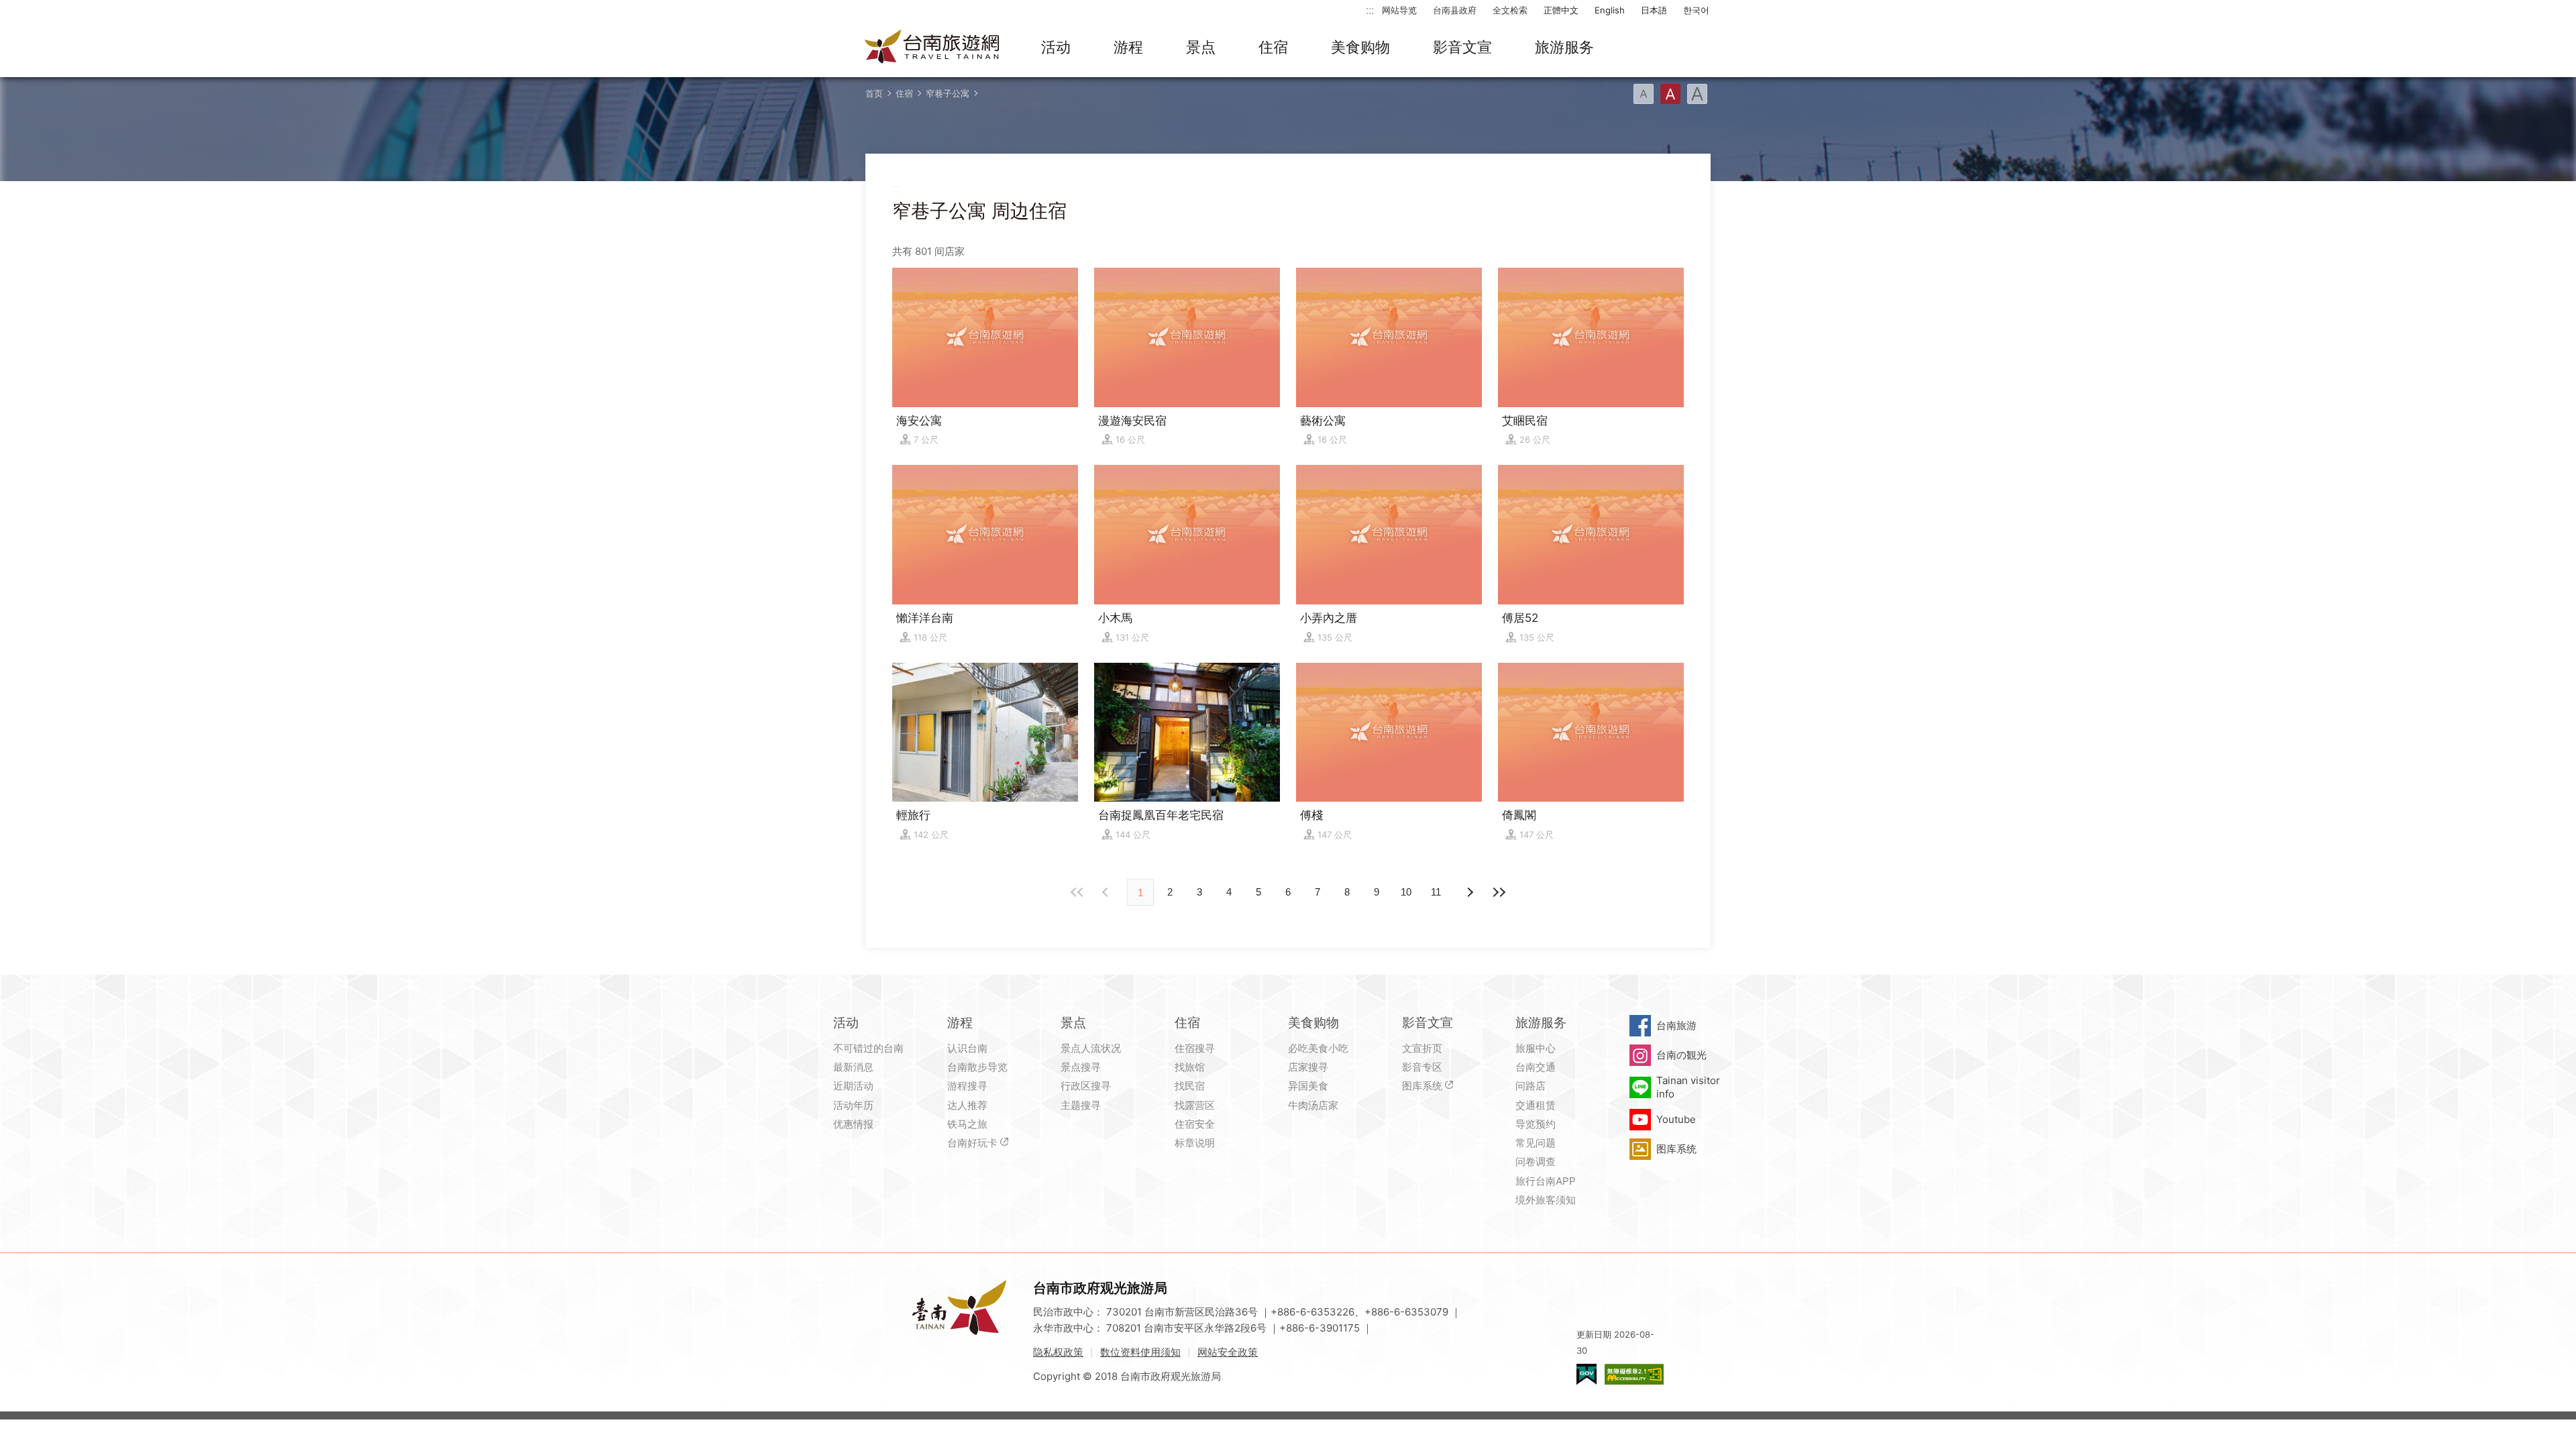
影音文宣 (1462, 47)
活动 (1056, 47)
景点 (1201, 47)
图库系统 (1422, 1086)
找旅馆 (1190, 1067)
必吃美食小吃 (1318, 1048)
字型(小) (1644, 94)
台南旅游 (1676, 1025)
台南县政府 (1455, 10)
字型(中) (1670, 94)
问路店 (1531, 1086)
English (1610, 10)
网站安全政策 (1228, 1352)
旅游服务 (1564, 47)
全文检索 (1510, 10)
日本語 (1654, 10)
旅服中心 (1536, 1048)
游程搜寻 (967, 1086)
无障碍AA (1634, 1374)
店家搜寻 (1308, 1067)
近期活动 (853, 1086)
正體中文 (1561, 10)
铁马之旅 (967, 1124)
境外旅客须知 (1546, 1200)
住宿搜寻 (1195, 1048)
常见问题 (1536, 1143)
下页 (1107, 892)
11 (1436, 892)
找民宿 (1190, 1086)
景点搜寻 (1081, 1067)
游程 (1128, 47)
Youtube (1676, 1119)
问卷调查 (1536, 1162)
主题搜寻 (1081, 1105)
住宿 (1273, 47)
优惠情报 (853, 1124)
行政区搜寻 (1086, 1086)
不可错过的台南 (868, 1048)
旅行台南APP (1546, 1181)
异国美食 (1308, 1086)
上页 (1469, 892)
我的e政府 (1587, 1374)
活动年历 (853, 1105)
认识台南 (967, 1048)
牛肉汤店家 (1313, 1105)
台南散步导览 (977, 1067)
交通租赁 (1536, 1105)
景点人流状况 (1091, 1048)
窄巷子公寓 (948, 93)
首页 (874, 93)
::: (1370, 10)
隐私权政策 (1058, 1352)
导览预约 (1536, 1124)
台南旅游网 (932, 48)
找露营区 (1195, 1105)
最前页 (1077, 892)
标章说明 (1195, 1143)
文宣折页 (1422, 1048)
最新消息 (853, 1067)
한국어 (1696, 10)
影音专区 (1422, 1067)
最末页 (1499, 892)
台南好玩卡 (972, 1143)
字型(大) (1697, 94)
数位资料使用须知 (1140, 1352)
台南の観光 (1681, 1055)
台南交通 (1536, 1067)
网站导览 (1399, 10)
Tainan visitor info (1688, 1087)
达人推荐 (967, 1105)
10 (1406, 892)
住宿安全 (1195, 1124)
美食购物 (1360, 47)
